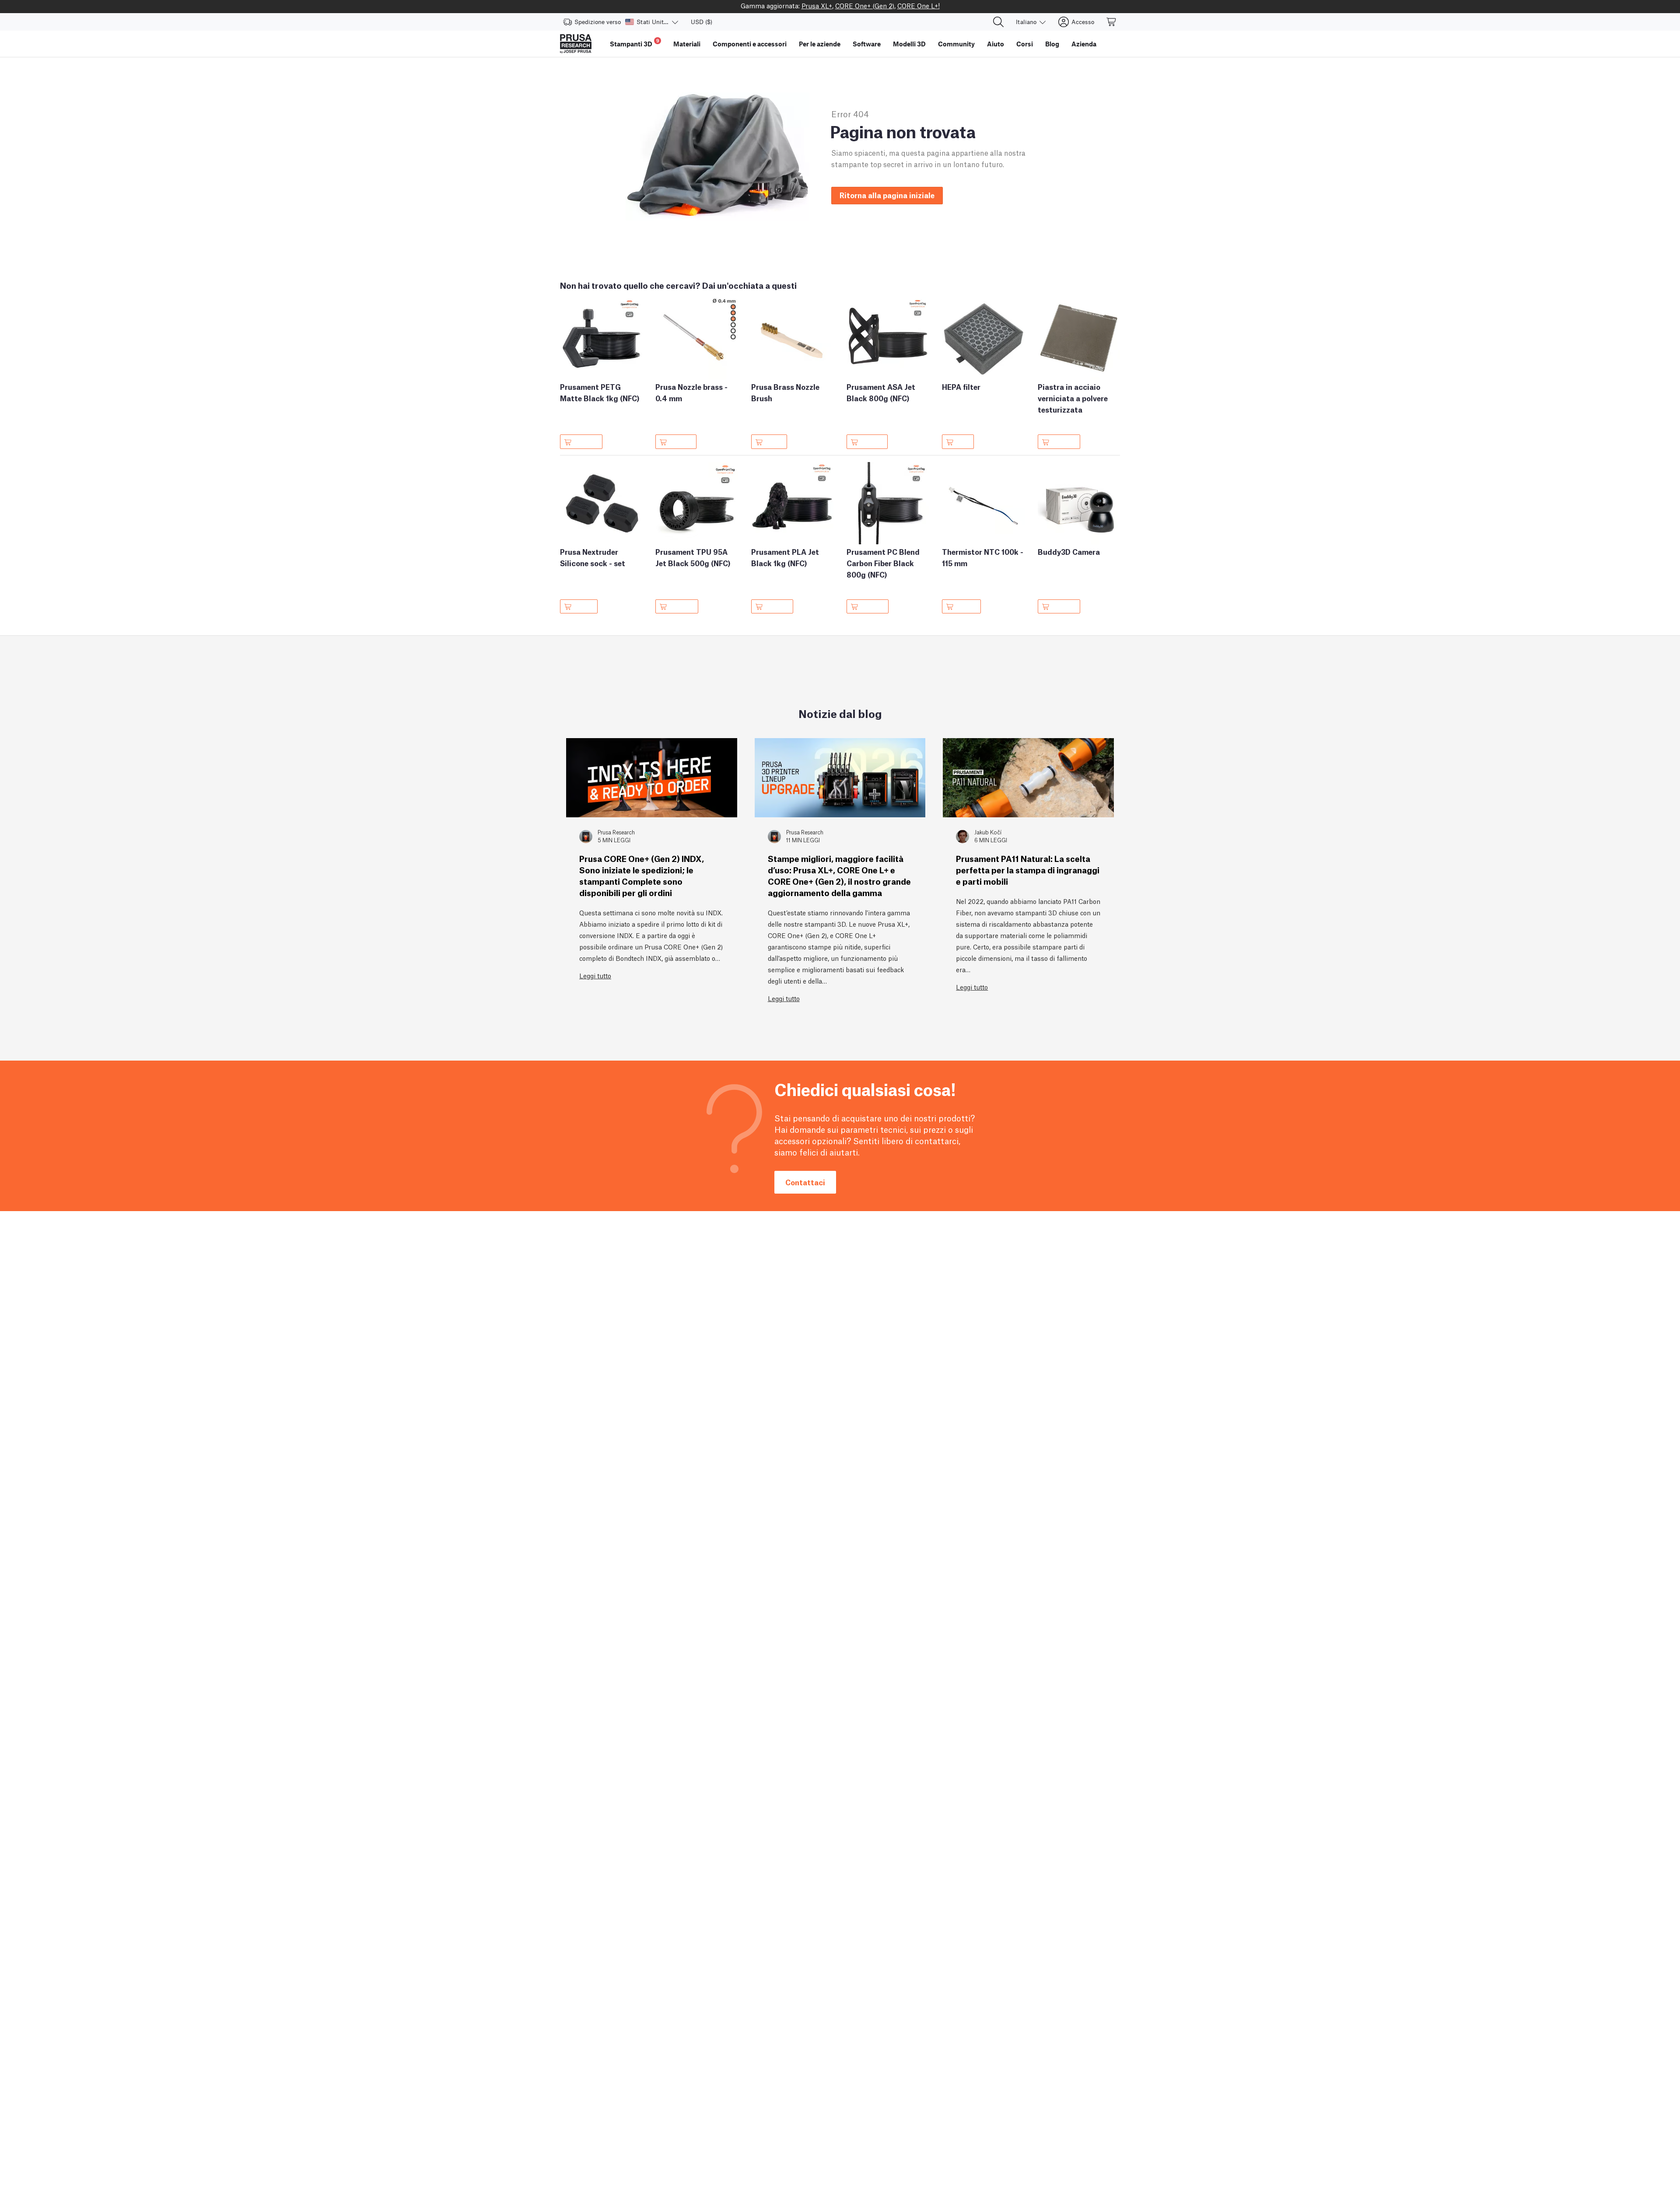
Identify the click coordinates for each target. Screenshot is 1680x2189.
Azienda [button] (1084, 44)
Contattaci (805, 1182)
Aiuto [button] (996, 44)
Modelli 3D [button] (909, 44)
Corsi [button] (1025, 44)
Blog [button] (1052, 44)
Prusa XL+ (817, 5)
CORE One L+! (919, 5)
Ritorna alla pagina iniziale (887, 195)
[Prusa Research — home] (576, 44)
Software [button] (867, 44)
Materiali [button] (687, 44)
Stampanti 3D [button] (635, 43)
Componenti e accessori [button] (750, 44)
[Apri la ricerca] (998, 22)
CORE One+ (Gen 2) (865, 5)
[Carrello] (1112, 22)
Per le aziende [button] (820, 44)
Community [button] (956, 44)
